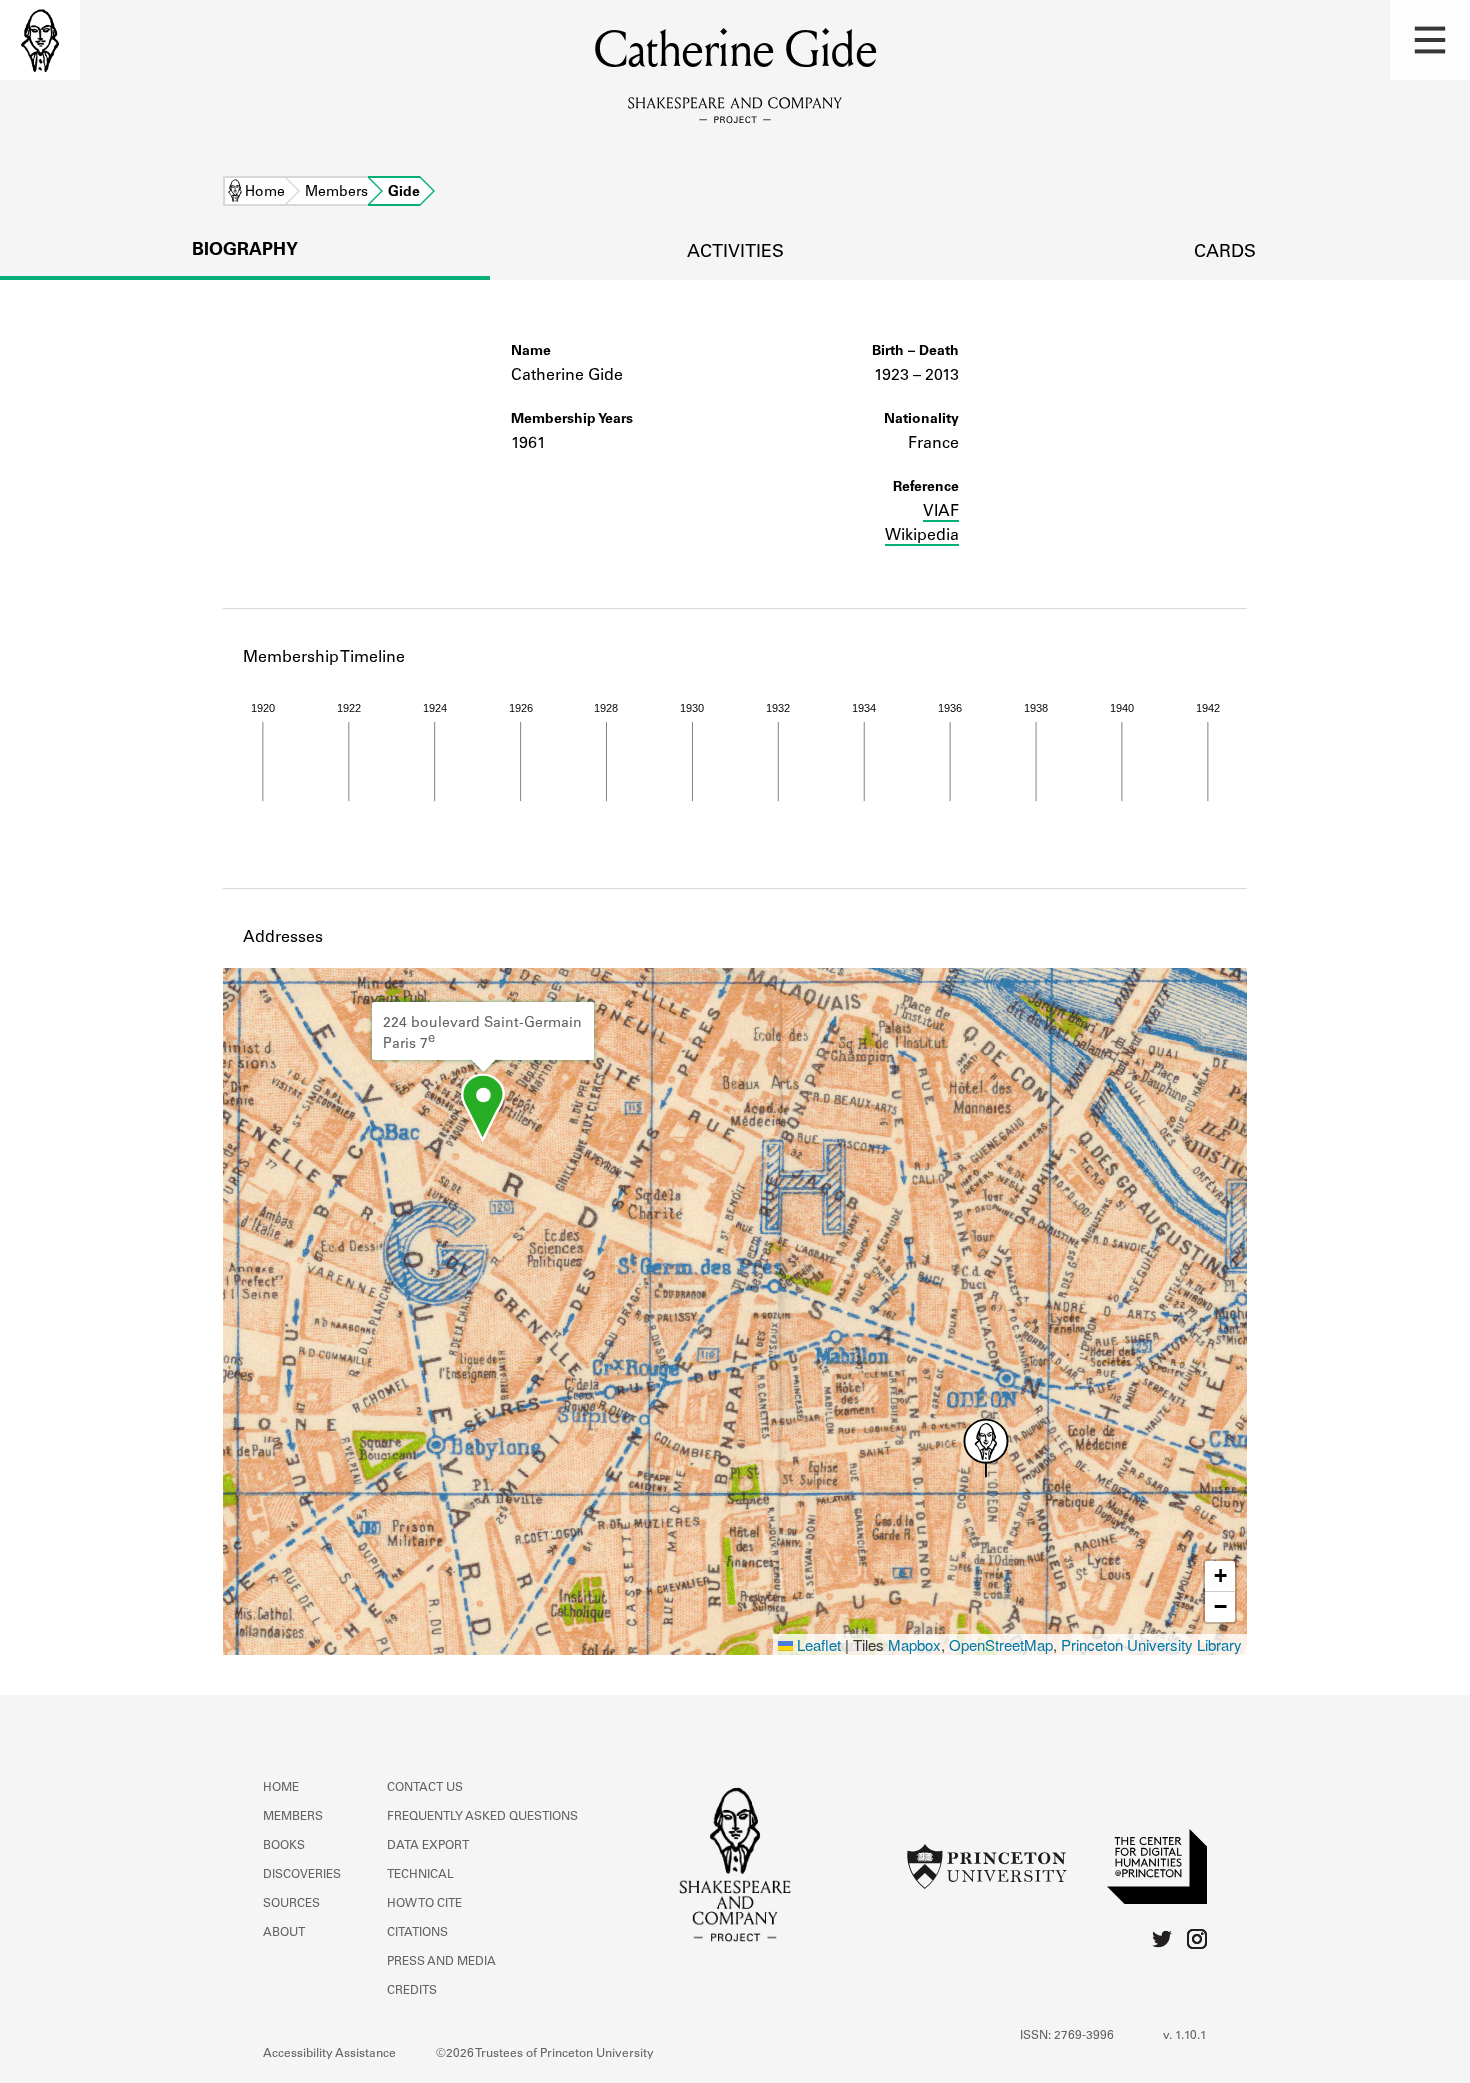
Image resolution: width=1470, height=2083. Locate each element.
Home (265, 193)
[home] (40, 40)
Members (336, 193)
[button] (1430, 40)
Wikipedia (922, 536)
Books (284, 1846)
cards (1225, 253)
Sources (291, 1904)
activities (735, 253)
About (284, 1933)
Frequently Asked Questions (482, 1817)
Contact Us (425, 1788)
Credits (412, 1991)
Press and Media (441, 1962)
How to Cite (424, 1904)
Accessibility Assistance (329, 2054)
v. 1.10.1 (1185, 2036)
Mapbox (914, 1644)
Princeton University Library (1151, 1644)
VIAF (941, 512)
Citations (417, 1933)
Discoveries (302, 1875)
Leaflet (817, 1644)
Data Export (428, 1846)
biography (245, 251)
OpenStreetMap (1001, 1644)
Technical (420, 1875)
